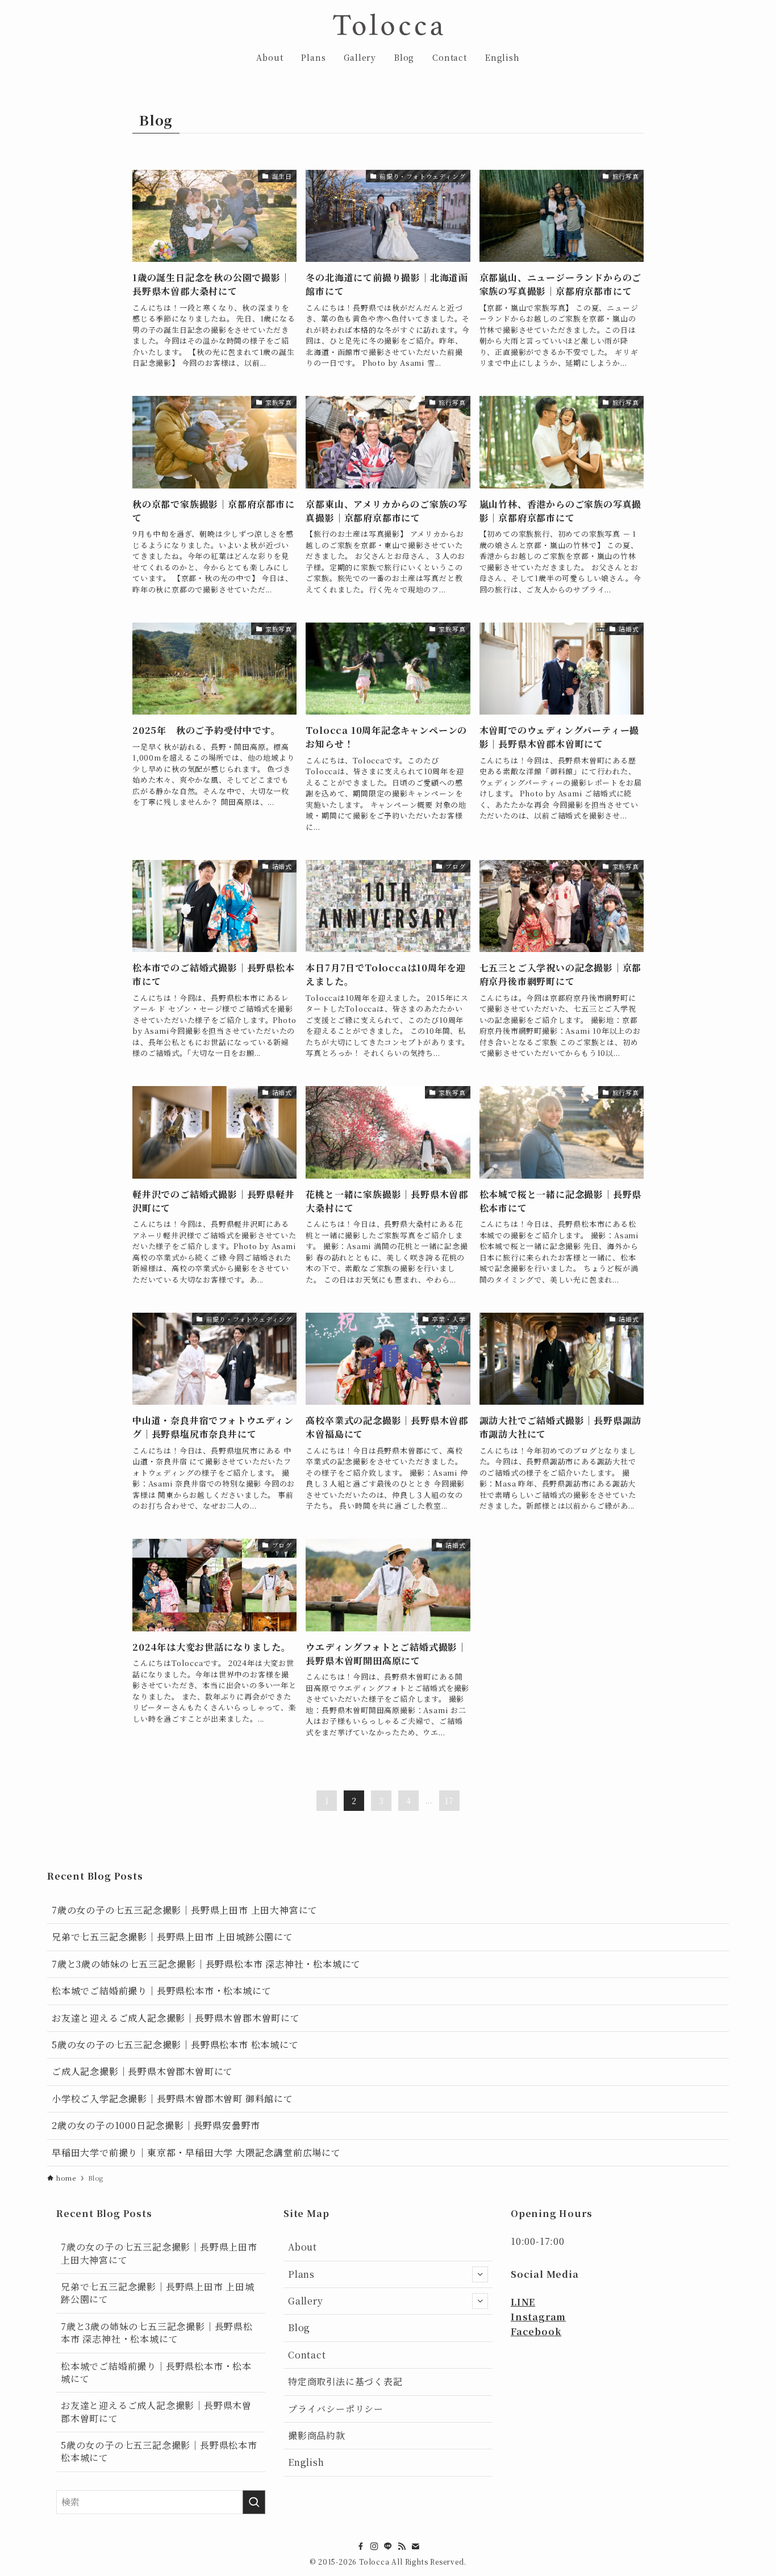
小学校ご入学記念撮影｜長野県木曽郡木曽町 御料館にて (172, 2099)
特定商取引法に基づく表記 (345, 2381)
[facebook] (361, 2546)
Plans (301, 2274)
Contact (307, 2355)
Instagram (538, 2317)
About (303, 2247)
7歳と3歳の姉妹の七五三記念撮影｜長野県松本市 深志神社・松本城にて (206, 1964)
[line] (388, 2546)
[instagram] (374, 2546)
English (306, 2462)
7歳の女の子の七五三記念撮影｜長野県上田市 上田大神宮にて (185, 1910)
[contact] (415, 2546)
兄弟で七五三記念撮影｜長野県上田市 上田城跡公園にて (172, 1937)
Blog (299, 2327)
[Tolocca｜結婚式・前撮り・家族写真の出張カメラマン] (388, 24)
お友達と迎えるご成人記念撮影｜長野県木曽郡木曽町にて (176, 2018)
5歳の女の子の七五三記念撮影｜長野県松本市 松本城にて (175, 2045)
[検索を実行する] (254, 2502)
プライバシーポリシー (336, 2409)
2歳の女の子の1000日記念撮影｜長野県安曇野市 (156, 2125)
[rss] (402, 2546)
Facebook (536, 2331)
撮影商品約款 (317, 2435)
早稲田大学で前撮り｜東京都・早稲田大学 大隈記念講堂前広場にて (196, 2153)
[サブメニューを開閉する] (480, 2274)
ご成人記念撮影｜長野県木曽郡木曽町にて (142, 2071)
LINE (523, 2302)
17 (449, 1801)
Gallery (306, 2301)
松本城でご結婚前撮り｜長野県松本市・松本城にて (161, 1991)
